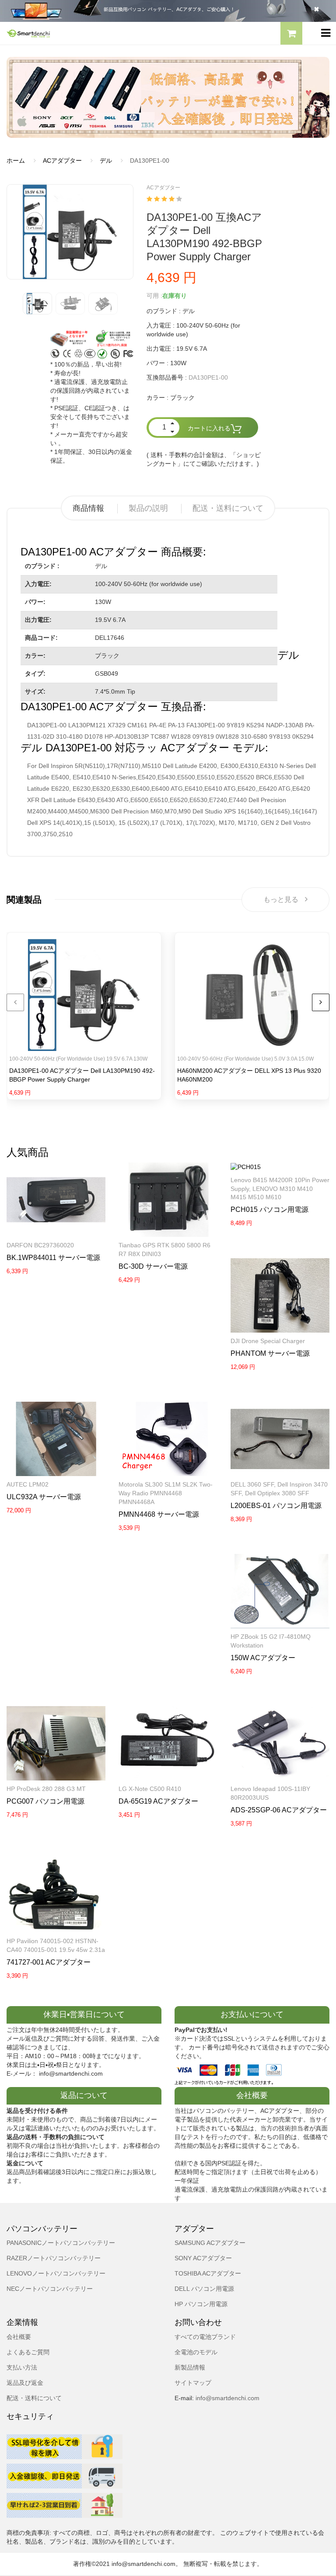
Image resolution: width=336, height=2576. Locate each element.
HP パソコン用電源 (201, 2304)
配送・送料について (228, 508)
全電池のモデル (196, 2352)
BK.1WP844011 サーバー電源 (53, 1258)
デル (106, 161)
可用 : (154, 296)
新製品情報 (190, 2367)
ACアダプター (62, 161)
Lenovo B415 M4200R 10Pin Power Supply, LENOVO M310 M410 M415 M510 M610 (280, 1189)
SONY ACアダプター (203, 2258)
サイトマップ (193, 2383)
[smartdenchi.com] (84, 33)
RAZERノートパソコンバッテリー (54, 2258)
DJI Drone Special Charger (268, 1341)
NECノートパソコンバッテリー (50, 2289)
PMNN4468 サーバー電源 (159, 1514)
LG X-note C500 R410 (150, 1789)
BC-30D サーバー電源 (153, 1266)
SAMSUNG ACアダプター (210, 2243)
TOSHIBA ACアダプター (208, 2273)
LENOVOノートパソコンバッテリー (56, 2273)
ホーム (16, 161)
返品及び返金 (25, 2383)
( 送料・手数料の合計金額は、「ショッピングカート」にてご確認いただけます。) (204, 459)
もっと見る (281, 899)
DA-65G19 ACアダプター (158, 1801)
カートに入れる (209, 429)
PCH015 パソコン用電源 (269, 1209)
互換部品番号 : (167, 377)
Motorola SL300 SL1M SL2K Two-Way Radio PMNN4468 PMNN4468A (166, 1493)
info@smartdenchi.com (227, 2398)
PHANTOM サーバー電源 (270, 1353)
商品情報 (88, 508)
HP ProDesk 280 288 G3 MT (46, 1789)
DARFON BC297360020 (40, 1245)
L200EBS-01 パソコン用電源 (276, 1506)
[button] (291, 35)
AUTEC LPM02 (28, 1484)
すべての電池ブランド (205, 2337)
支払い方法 (22, 2367)
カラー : (157, 398)
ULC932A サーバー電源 (44, 1497)
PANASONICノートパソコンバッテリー (61, 2243)
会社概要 (19, 2337)
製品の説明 (148, 508)
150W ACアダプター (263, 1658)
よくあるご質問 (28, 2352)
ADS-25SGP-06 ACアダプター (279, 1810)
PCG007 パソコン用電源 (45, 1801)
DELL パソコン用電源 (204, 2289)
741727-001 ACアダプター (49, 1962)
